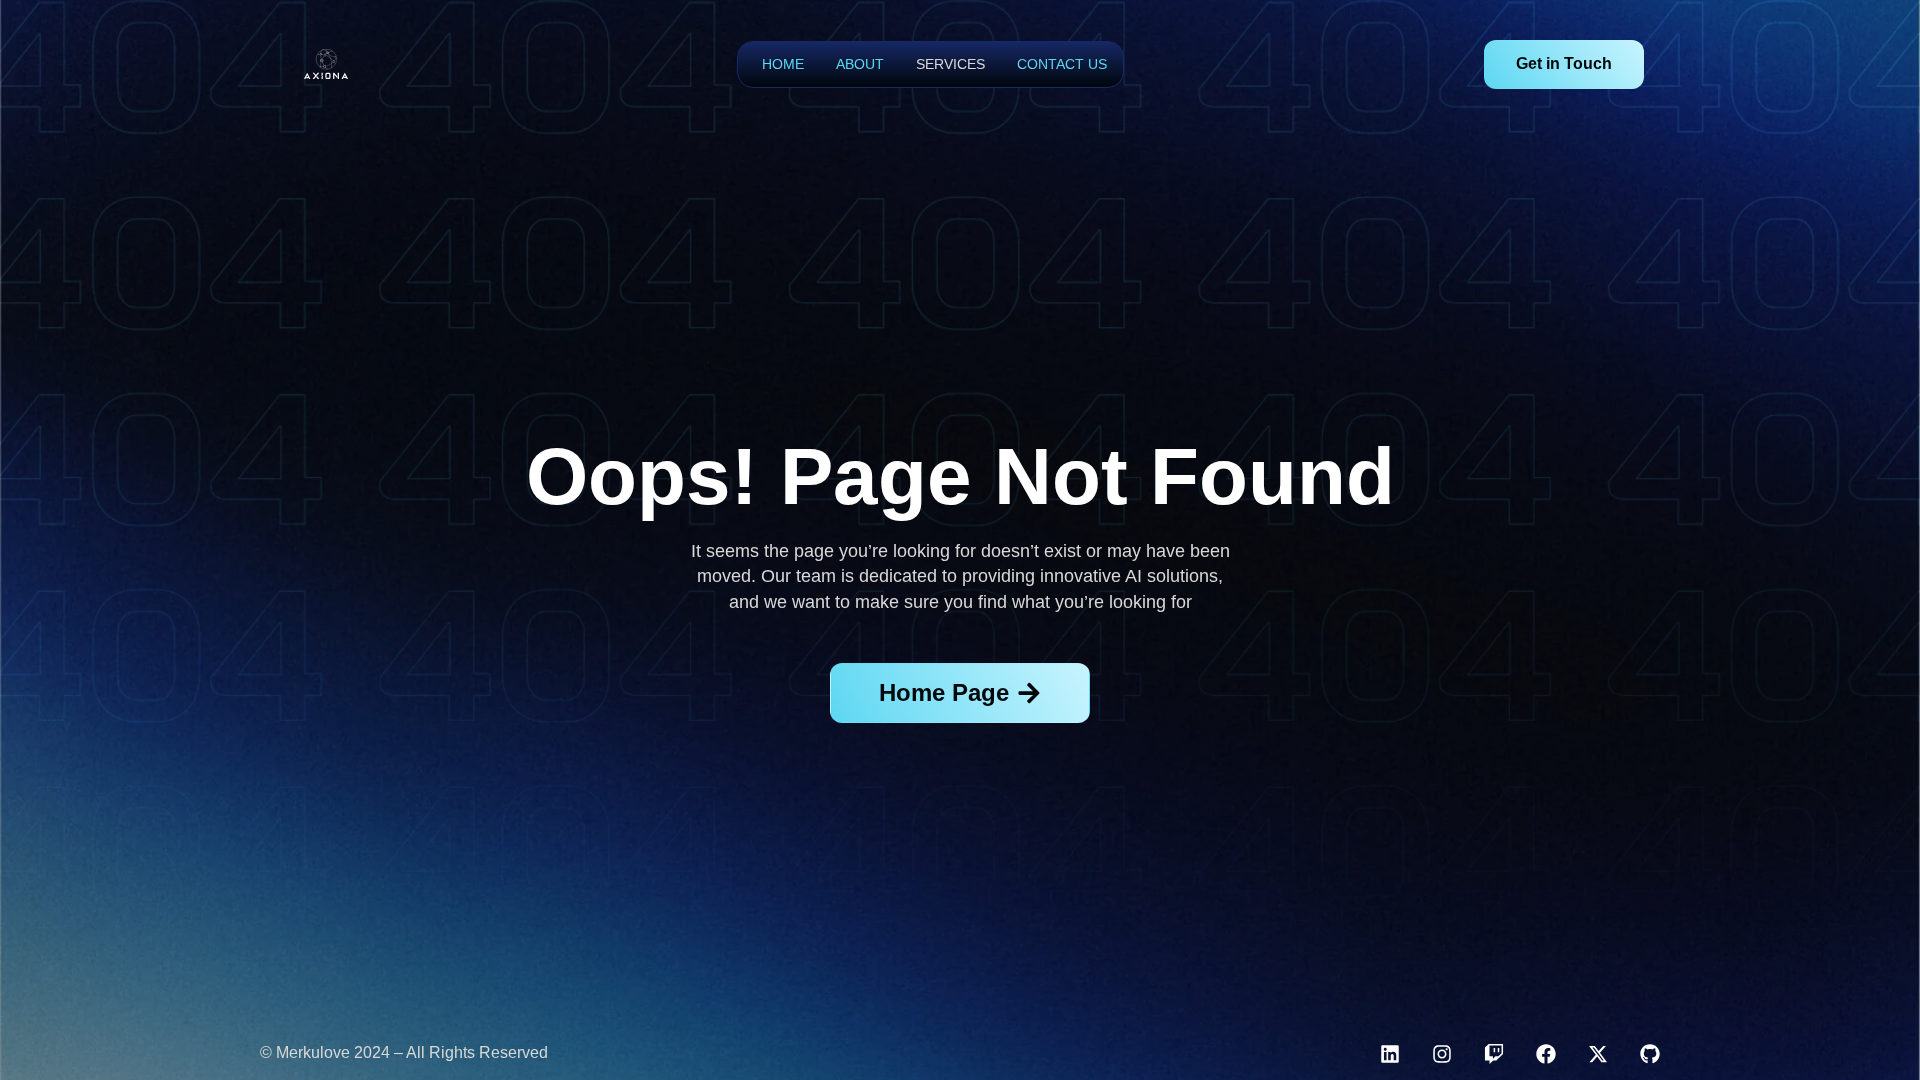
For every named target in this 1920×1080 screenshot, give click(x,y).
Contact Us (1062, 64)
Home (783, 64)
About (860, 64)
